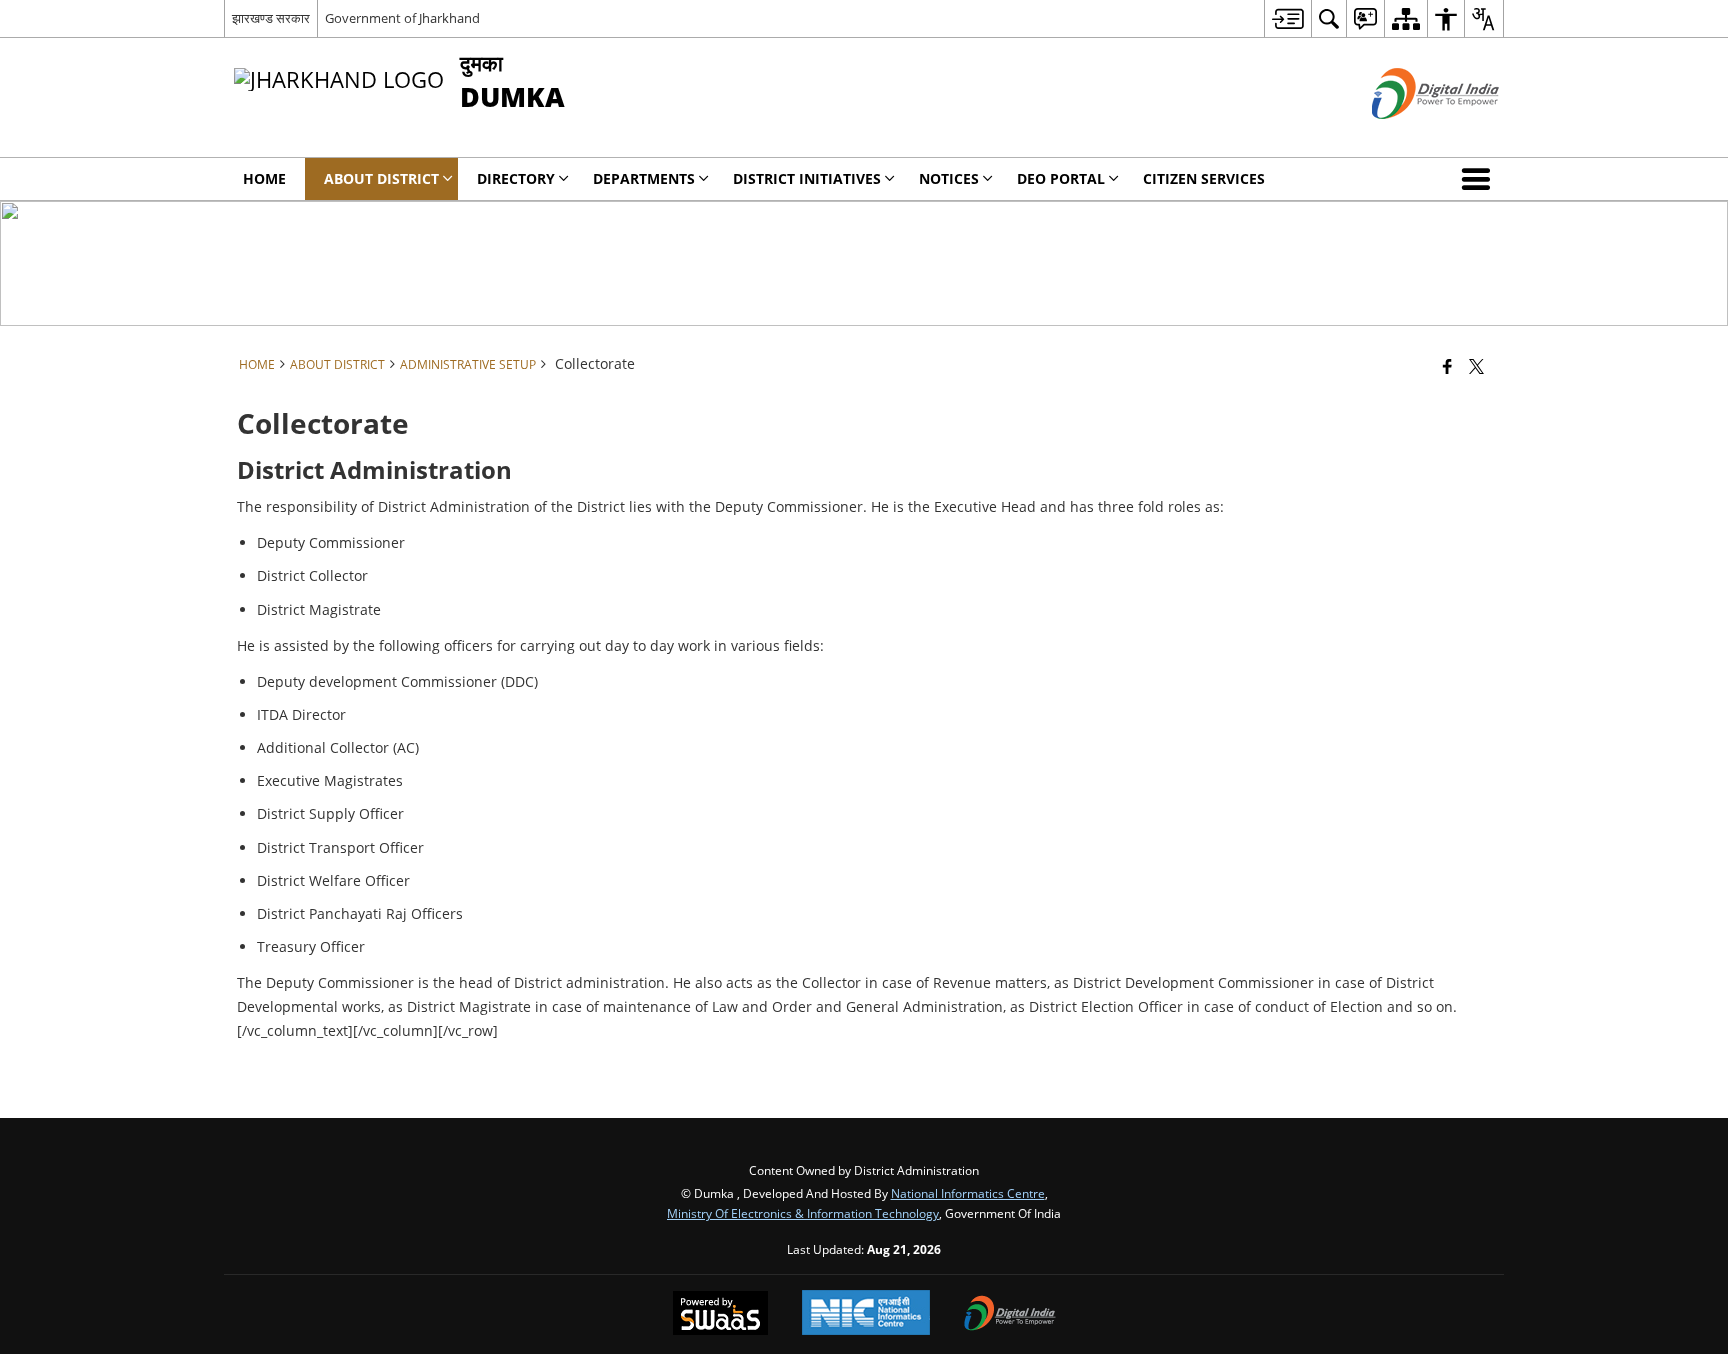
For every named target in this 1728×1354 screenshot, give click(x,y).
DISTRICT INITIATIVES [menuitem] (807, 178)
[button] (1480, 179)
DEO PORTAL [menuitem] (1061, 178)
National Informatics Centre (968, 1193)
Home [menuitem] (264, 178)
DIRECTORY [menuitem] (516, 178)
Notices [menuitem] (949, 178)
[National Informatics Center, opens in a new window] (866, 1314)
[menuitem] (1287, 18)
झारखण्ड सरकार (271, 18)
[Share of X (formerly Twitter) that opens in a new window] (1476, 366)
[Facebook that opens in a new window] (1447, 366)
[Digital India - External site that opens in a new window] (1410, 135)
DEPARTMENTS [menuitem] (644, 178)
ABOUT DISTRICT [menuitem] (381, 178)
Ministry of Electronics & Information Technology (803, 1213)
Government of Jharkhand (402, 18)
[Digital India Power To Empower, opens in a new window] (1010, 1315)
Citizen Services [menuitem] (1204, 178)
